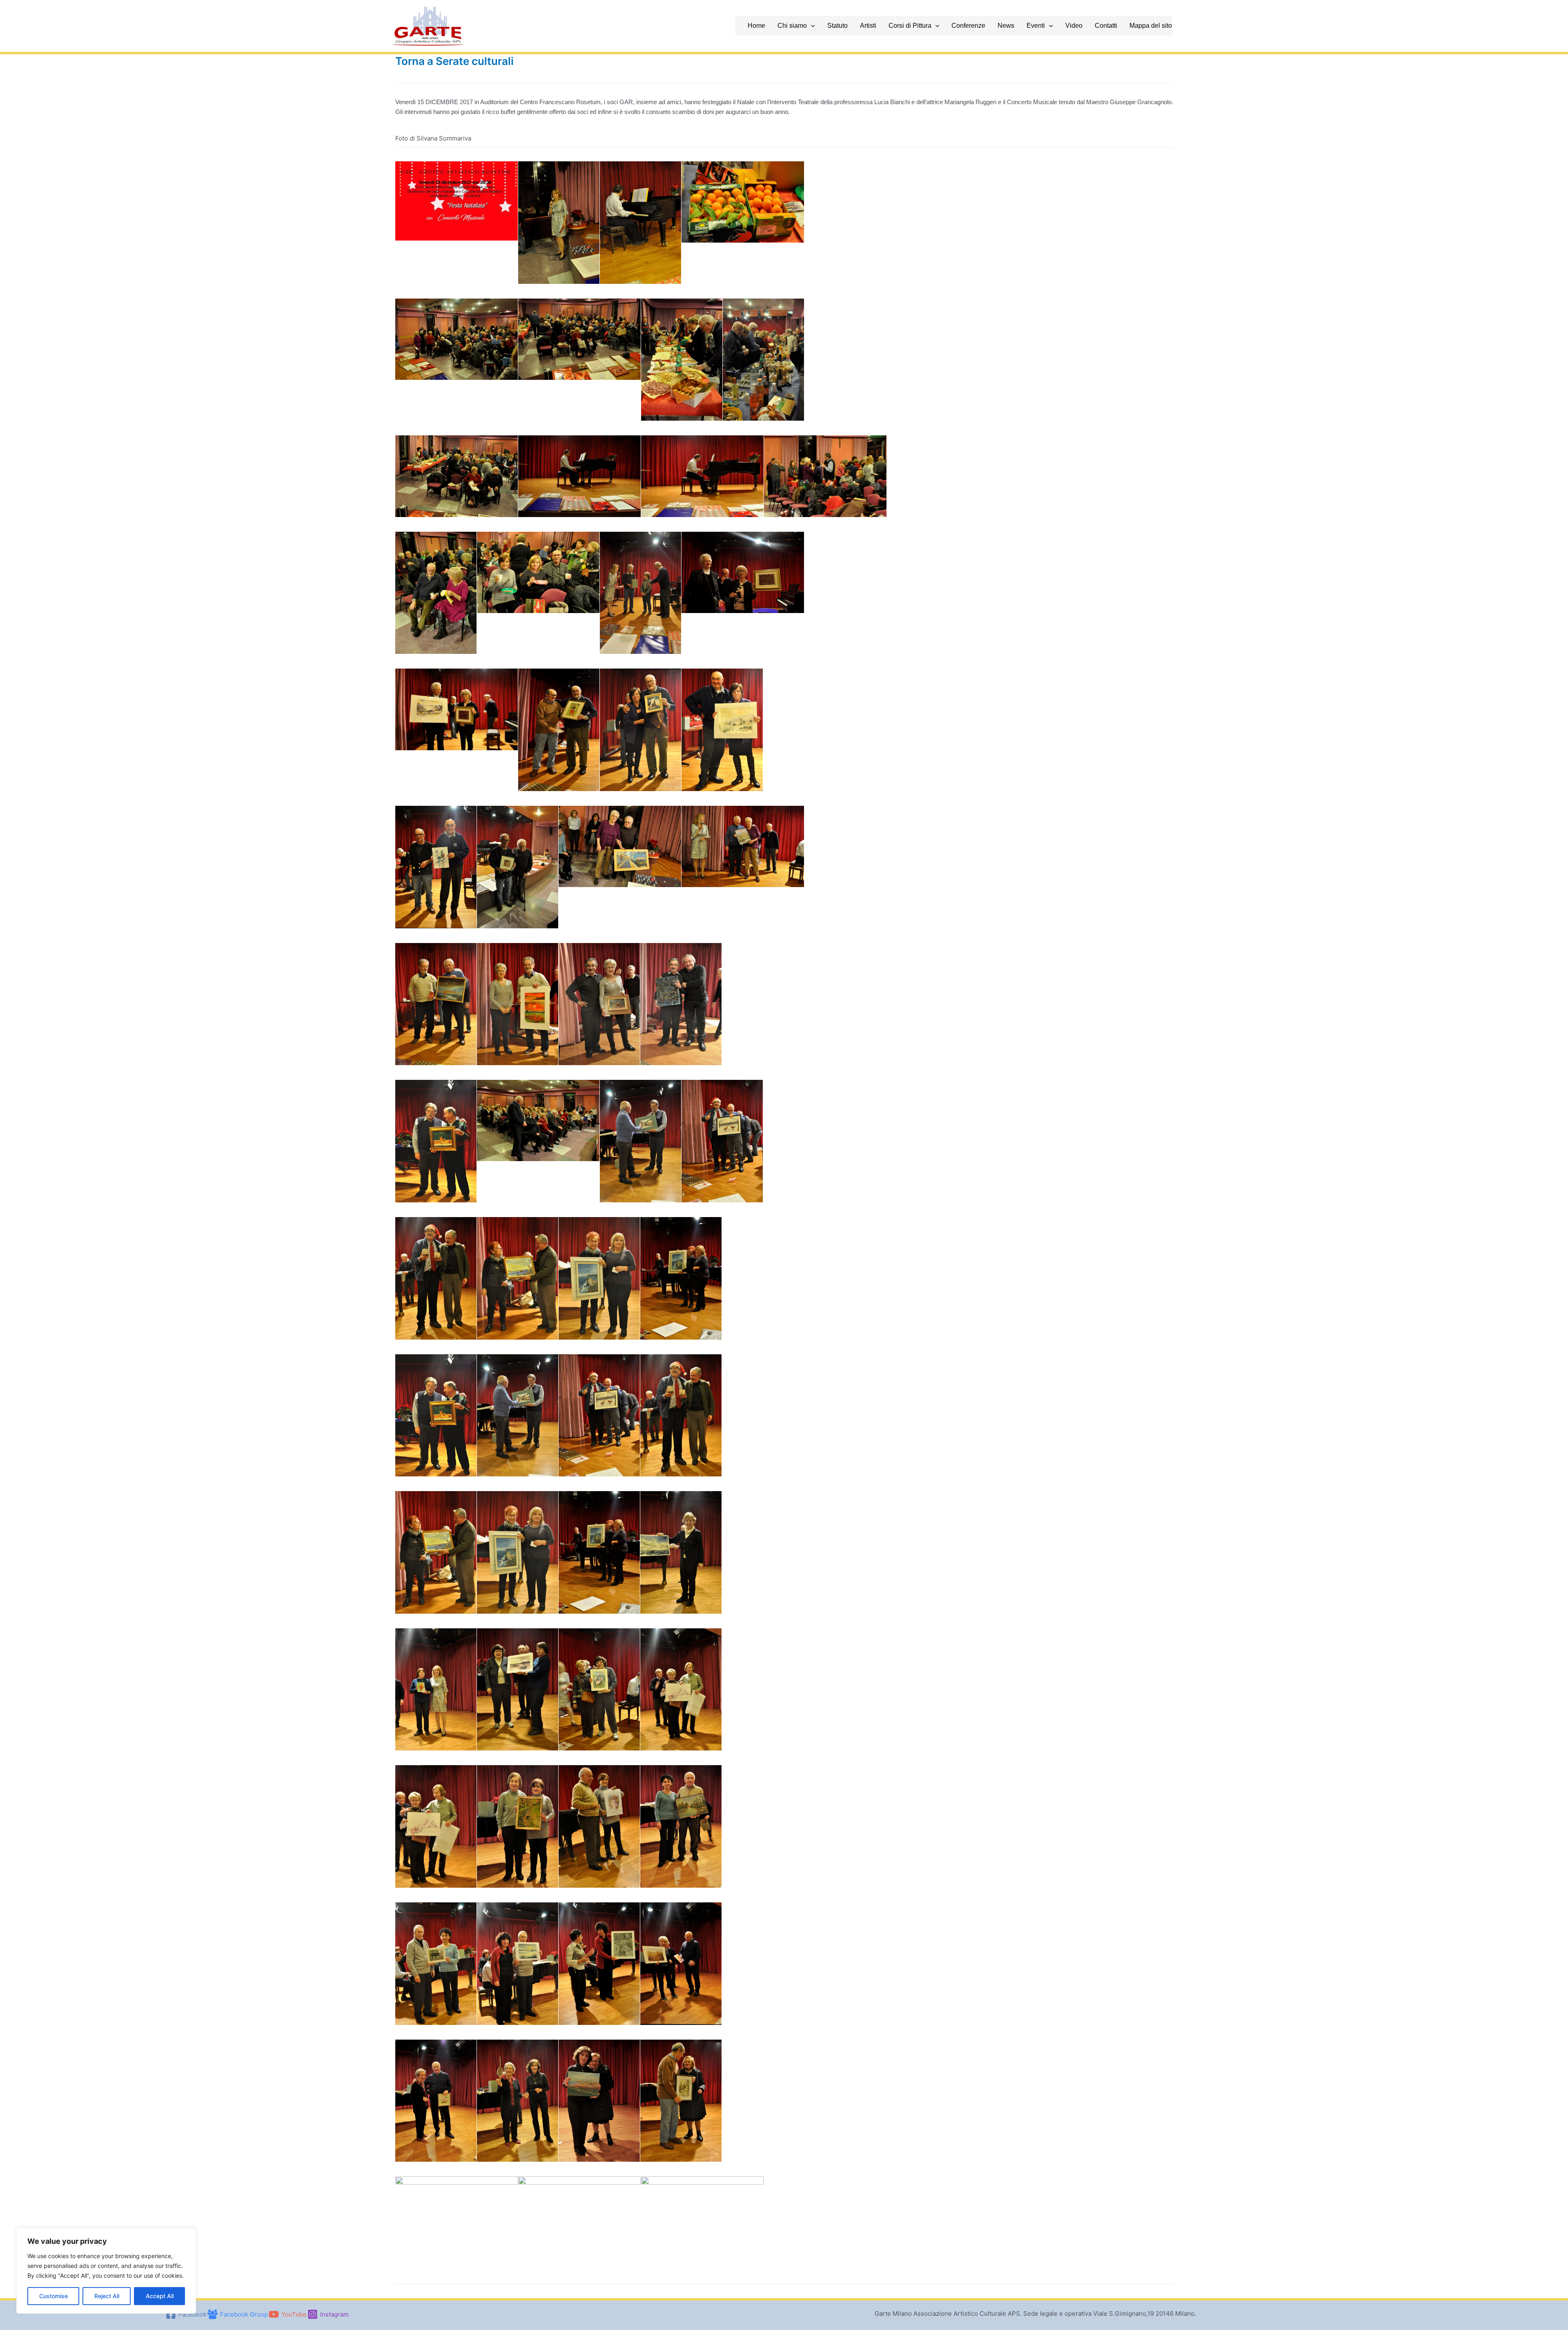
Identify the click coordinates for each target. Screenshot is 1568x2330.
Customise (53, 2296)
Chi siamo (792, 26)
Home (756, 26)
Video (1074, 26)
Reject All (107, 2296)
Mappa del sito (1151, 26)
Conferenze (968, 26)
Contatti (1106, 26)
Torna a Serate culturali (454, 61)
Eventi (1036, 26)
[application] (811, 26)
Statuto (837, 26)
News (1006, 26)
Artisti (868, 26)
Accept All (160, 2296)
